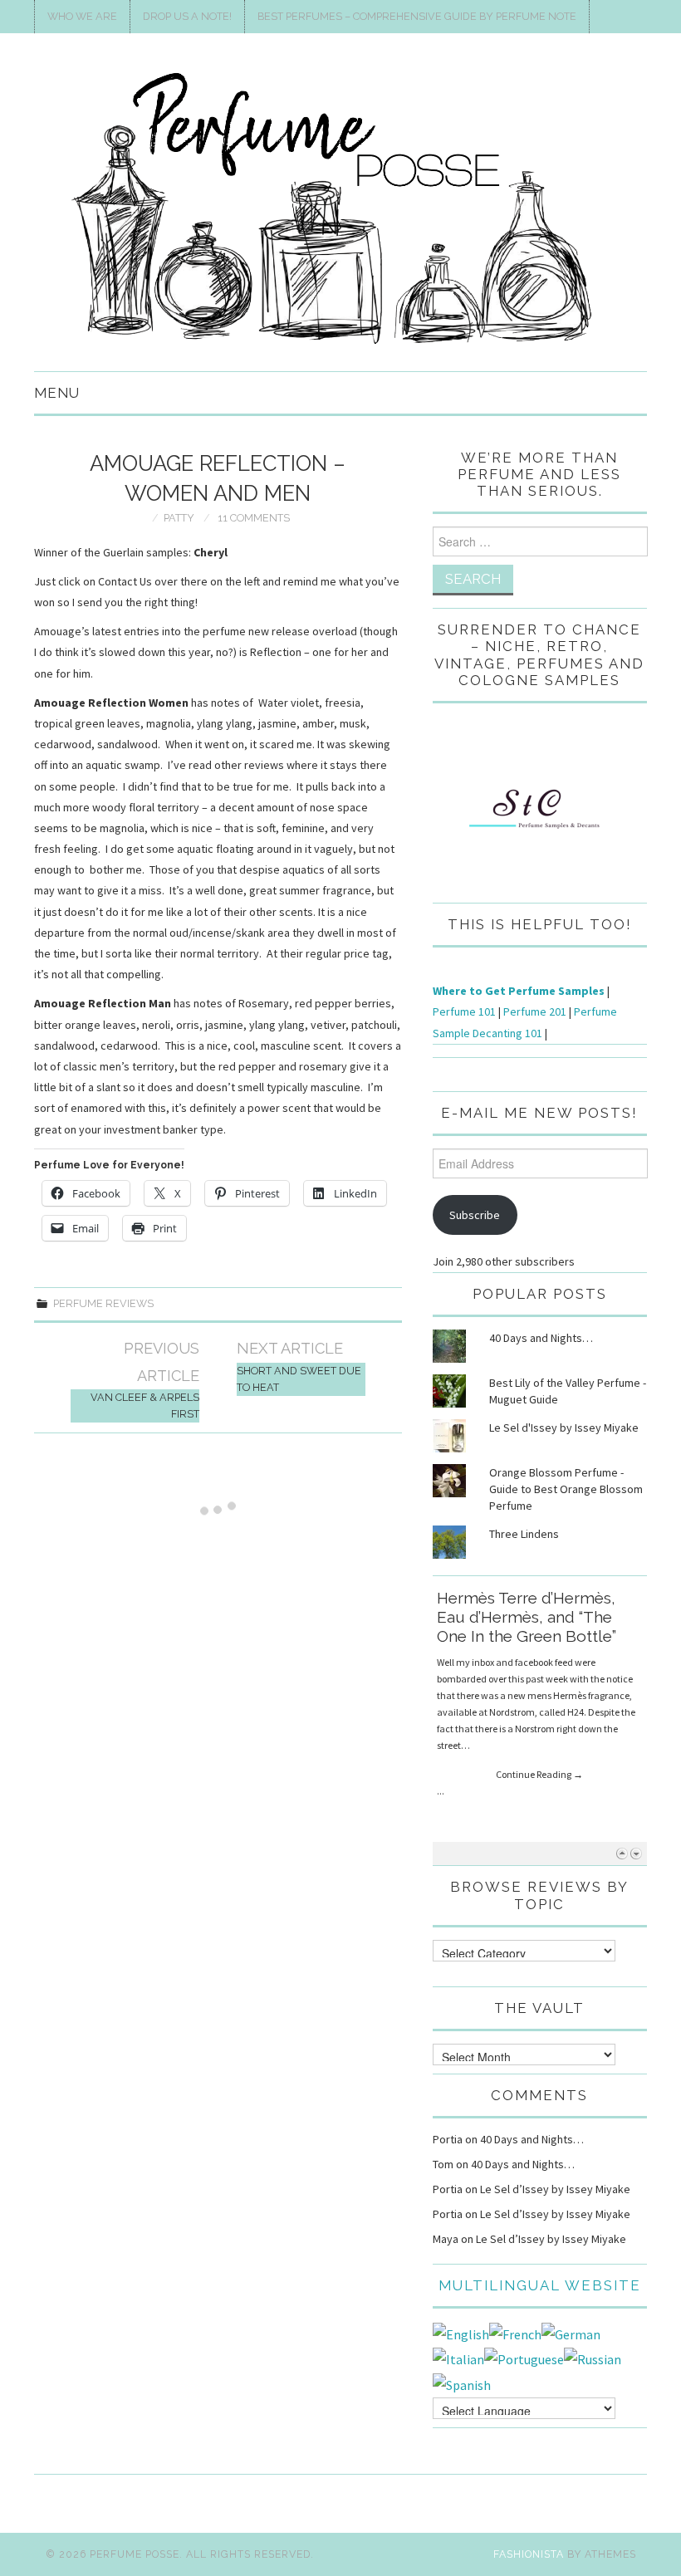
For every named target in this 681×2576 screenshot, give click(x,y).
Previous (622, 1853)
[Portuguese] (524, 2358)
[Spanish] (462, 2383)
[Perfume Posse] (340, 209)
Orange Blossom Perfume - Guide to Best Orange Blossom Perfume (566, 1489)
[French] (515, 2333)
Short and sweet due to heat (299, 1379)
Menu (57, 393)
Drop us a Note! (187, 16)
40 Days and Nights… (541, 1338)
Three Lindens (524, 1534)
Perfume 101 (464, 1011)
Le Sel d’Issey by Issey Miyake (555, 2189)
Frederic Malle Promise (523, 1598)
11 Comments (254, 518)
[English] (461, 2333)
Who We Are (82, 16)
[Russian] (593, 2358)
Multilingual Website (540, 2285)
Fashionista (529, 2554)
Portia (448, 2139)
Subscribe (475, 1215)
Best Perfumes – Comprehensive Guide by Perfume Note (417, 16)
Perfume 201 (535, 1011)
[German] (571, 2333)
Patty (179, 518)
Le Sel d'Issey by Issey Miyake (564, 1428)
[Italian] (458, 2358)
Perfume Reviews (103, 1303)
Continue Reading (539, 1719)
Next (636, 1853)
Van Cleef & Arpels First (145, 1406)
